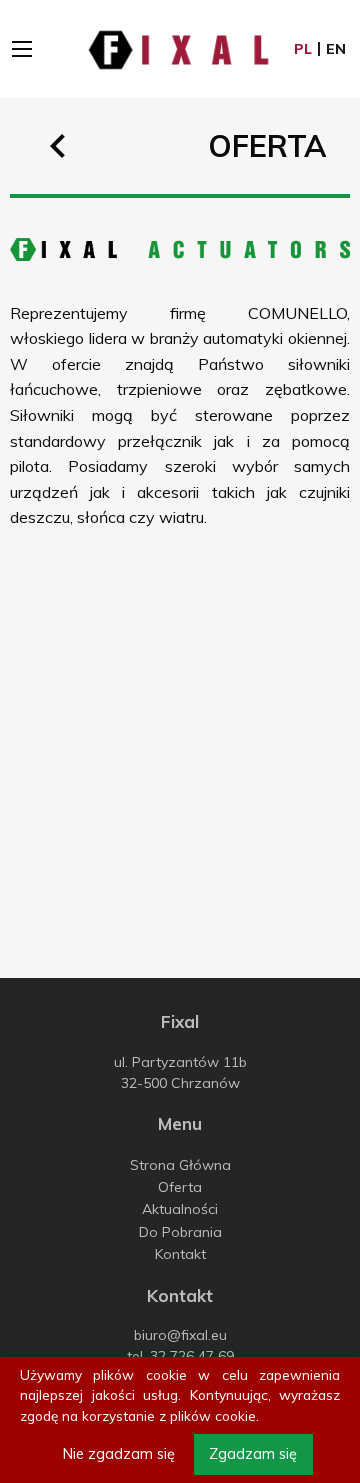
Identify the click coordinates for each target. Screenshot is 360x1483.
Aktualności (180, 1209)
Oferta (180, 1187)
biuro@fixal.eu (180, 1335)
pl (303, 49)
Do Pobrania (180, 1232)
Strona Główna (180, 1165)
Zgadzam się (253, 1454)
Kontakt (180, 1254)
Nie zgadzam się (119, 1454)
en (336, 49)
